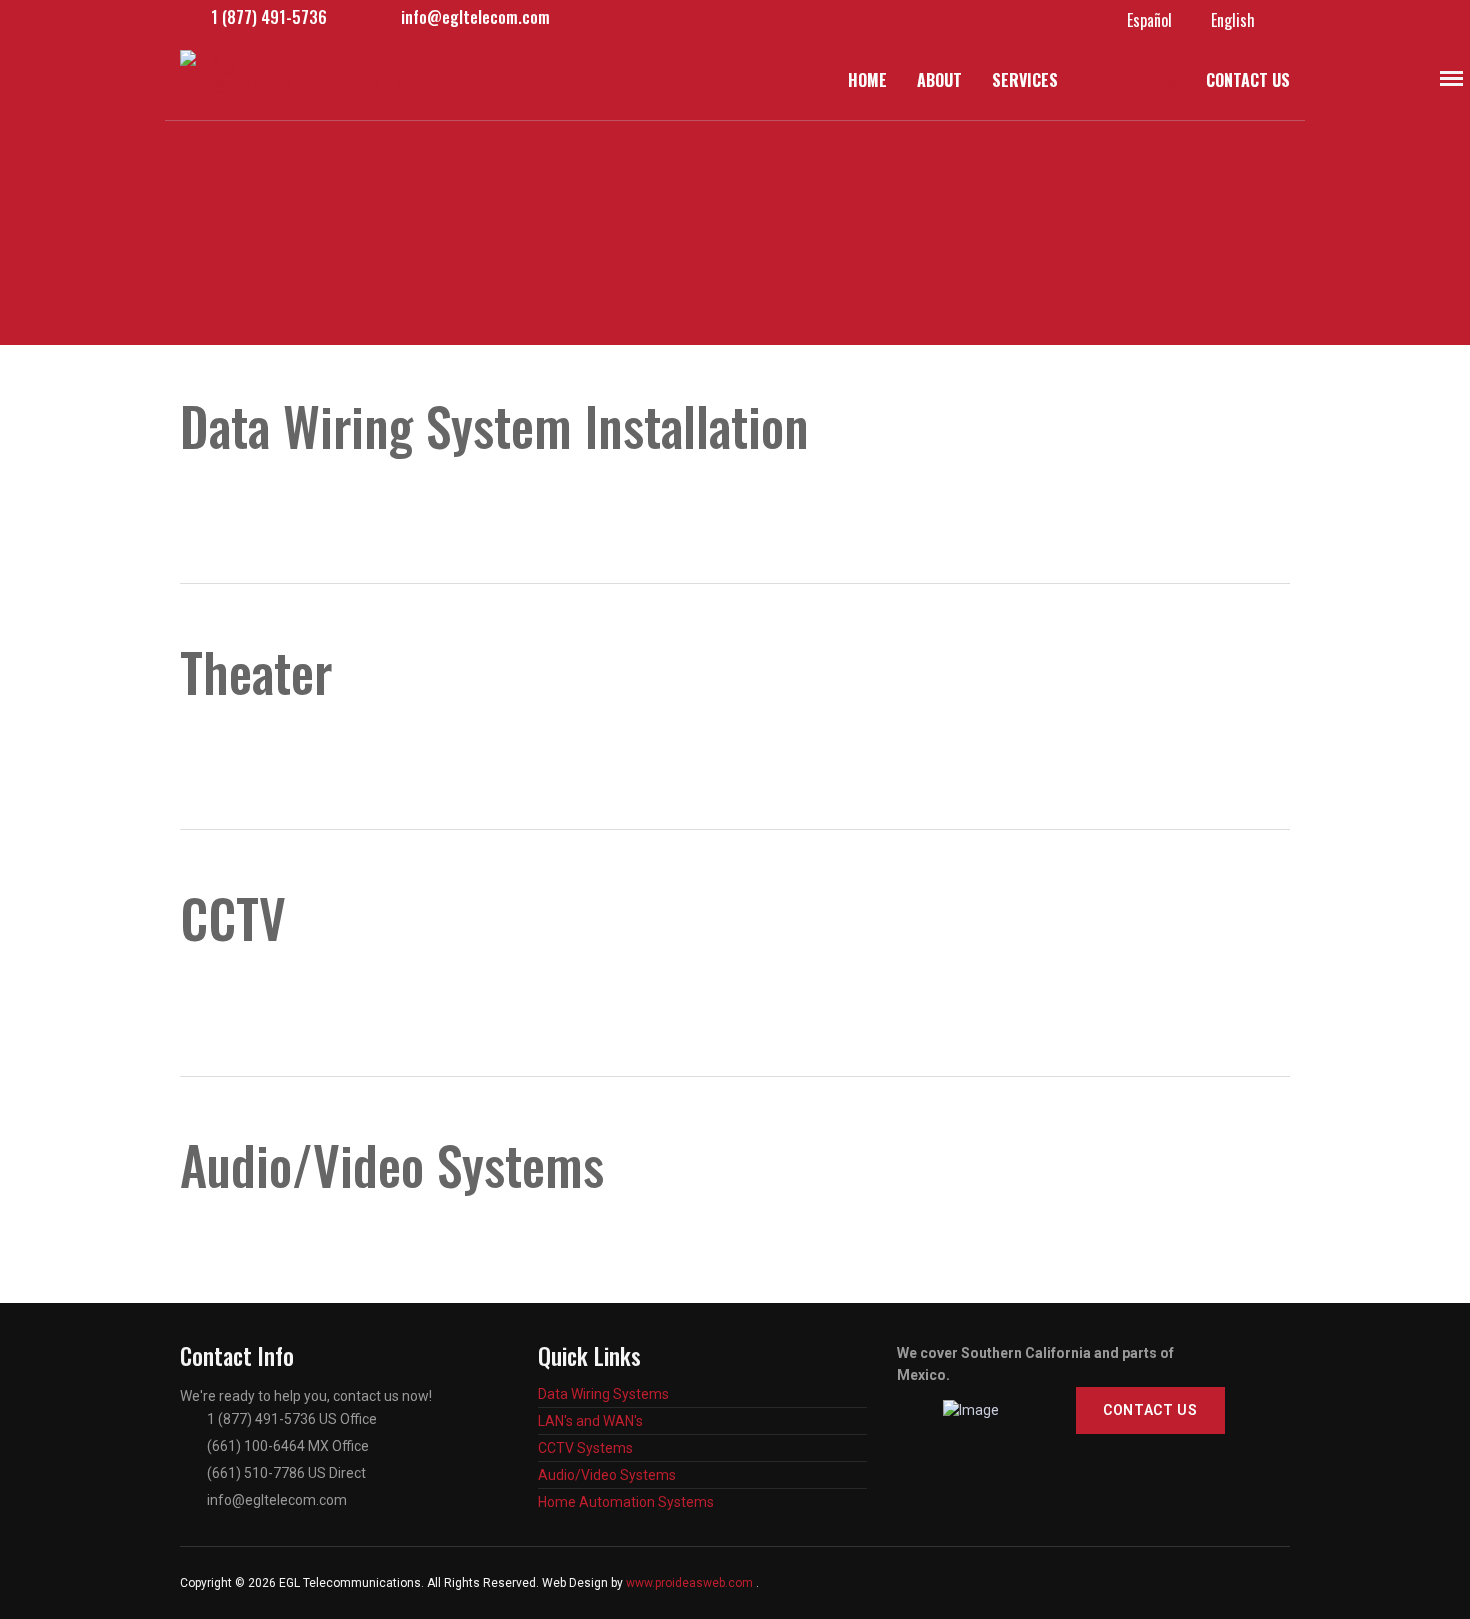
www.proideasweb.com (689, 1583)
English (1233, 20)
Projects (1141, 80)
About (939, 80)
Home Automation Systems (626, 1502)
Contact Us (1248, 80)
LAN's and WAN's (590, 1421)
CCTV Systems (585, 1448)
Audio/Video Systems (607, 1475)
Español (1149, 20)
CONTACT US (1150, 1410)
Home (867, 80)
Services (1025, 80)
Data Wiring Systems (603, 1394)
